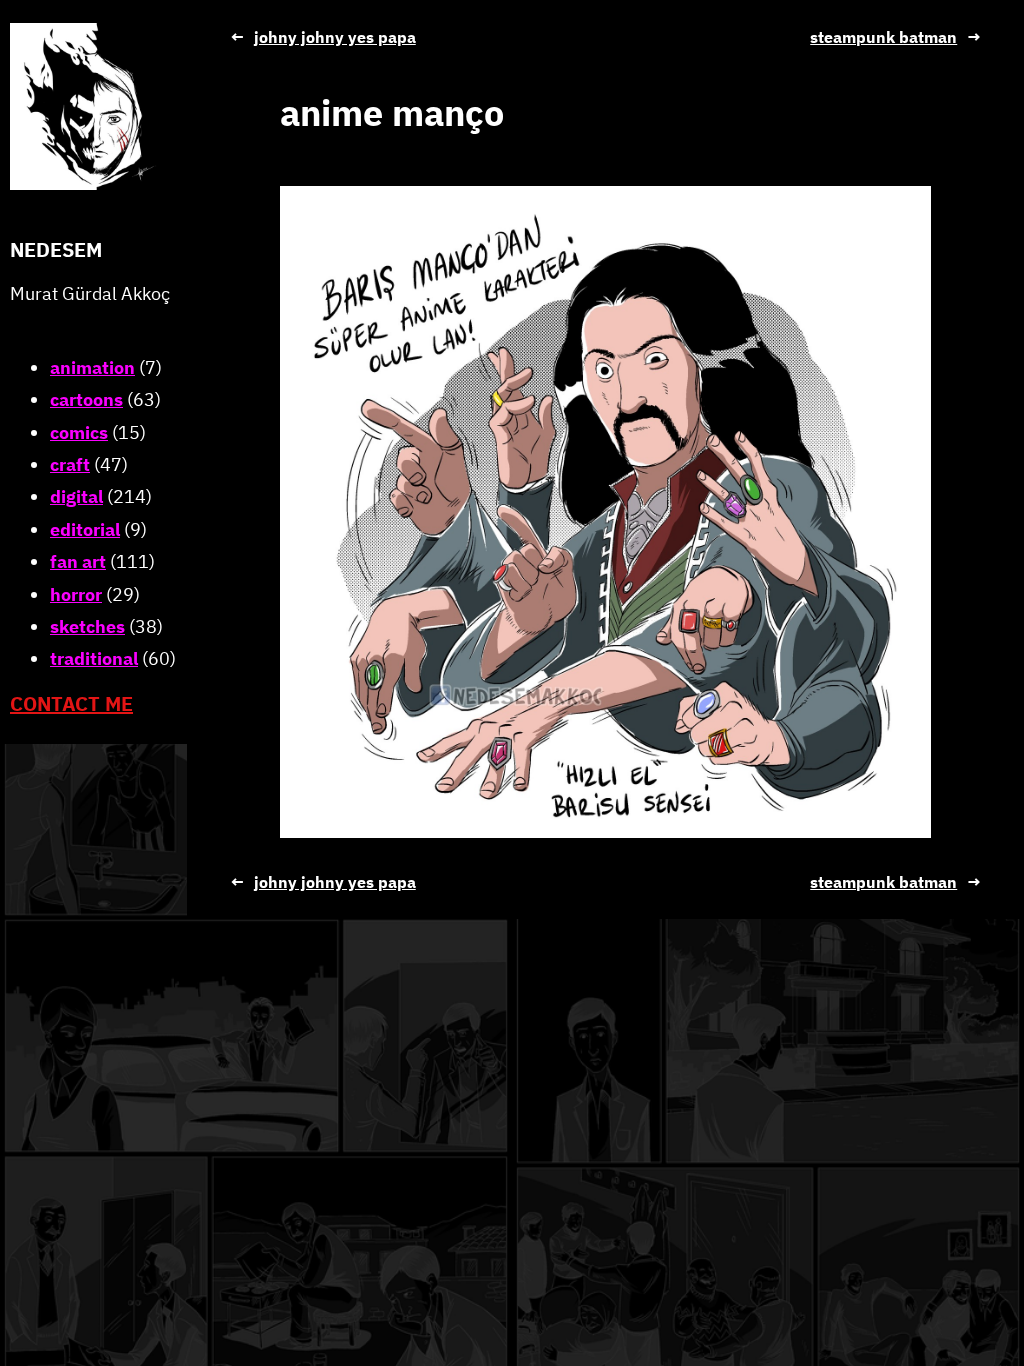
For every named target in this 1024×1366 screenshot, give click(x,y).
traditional (94, 658)
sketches (87, 626)
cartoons (86, 399)
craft (70, 464)
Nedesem (56, 249)
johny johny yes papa (335, 37)
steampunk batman (883, 37)
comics (79, 432)
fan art (78, 561)
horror (76, 594)
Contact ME (71, 703)
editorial (85, 529)
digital (76, 496)
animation (92, 367)
